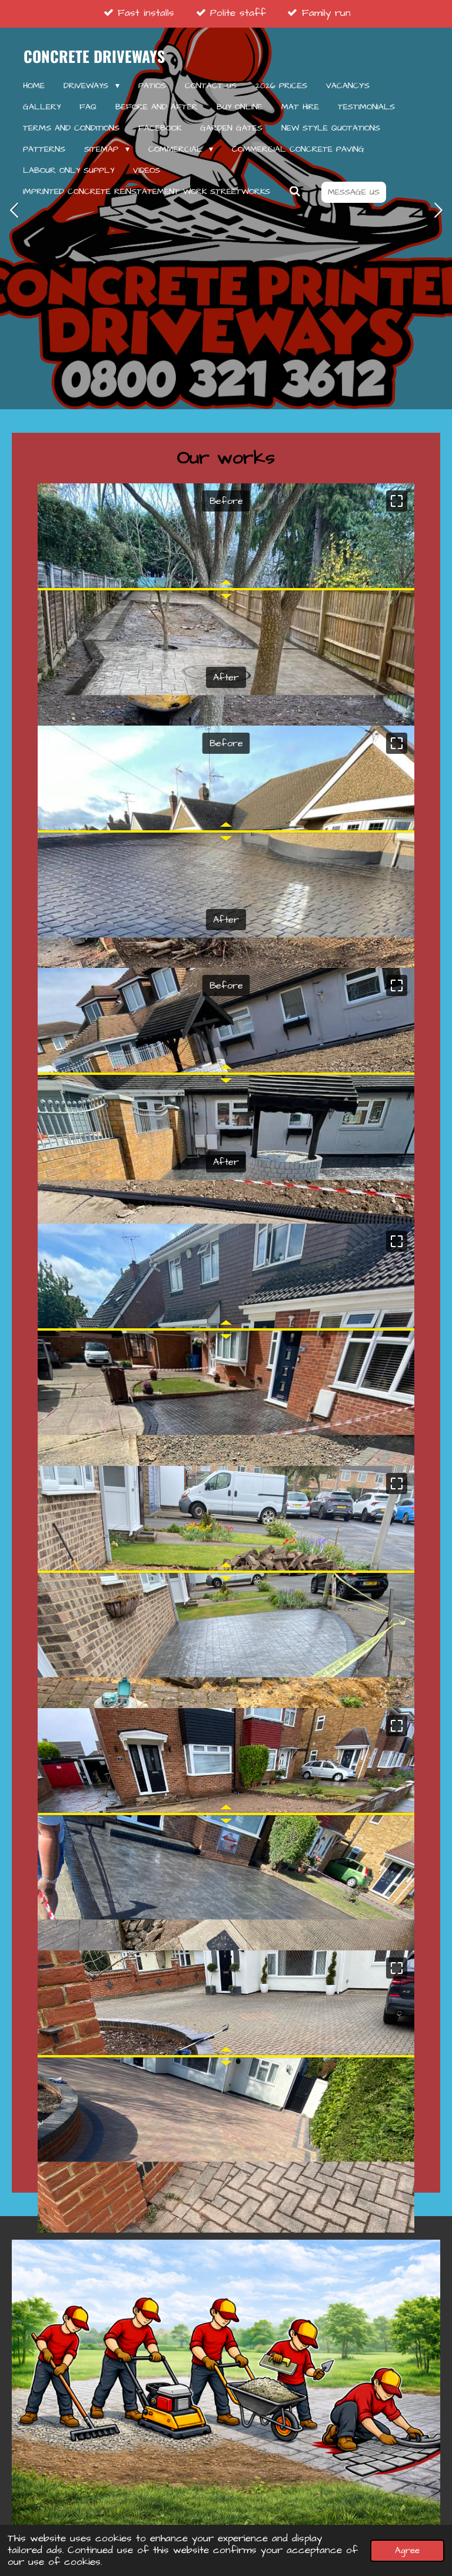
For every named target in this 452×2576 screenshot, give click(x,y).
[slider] (226, 589)
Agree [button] (407, 2550)
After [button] (226, 677)
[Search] (295, 192)
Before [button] (226, 501)
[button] (397, 501)
